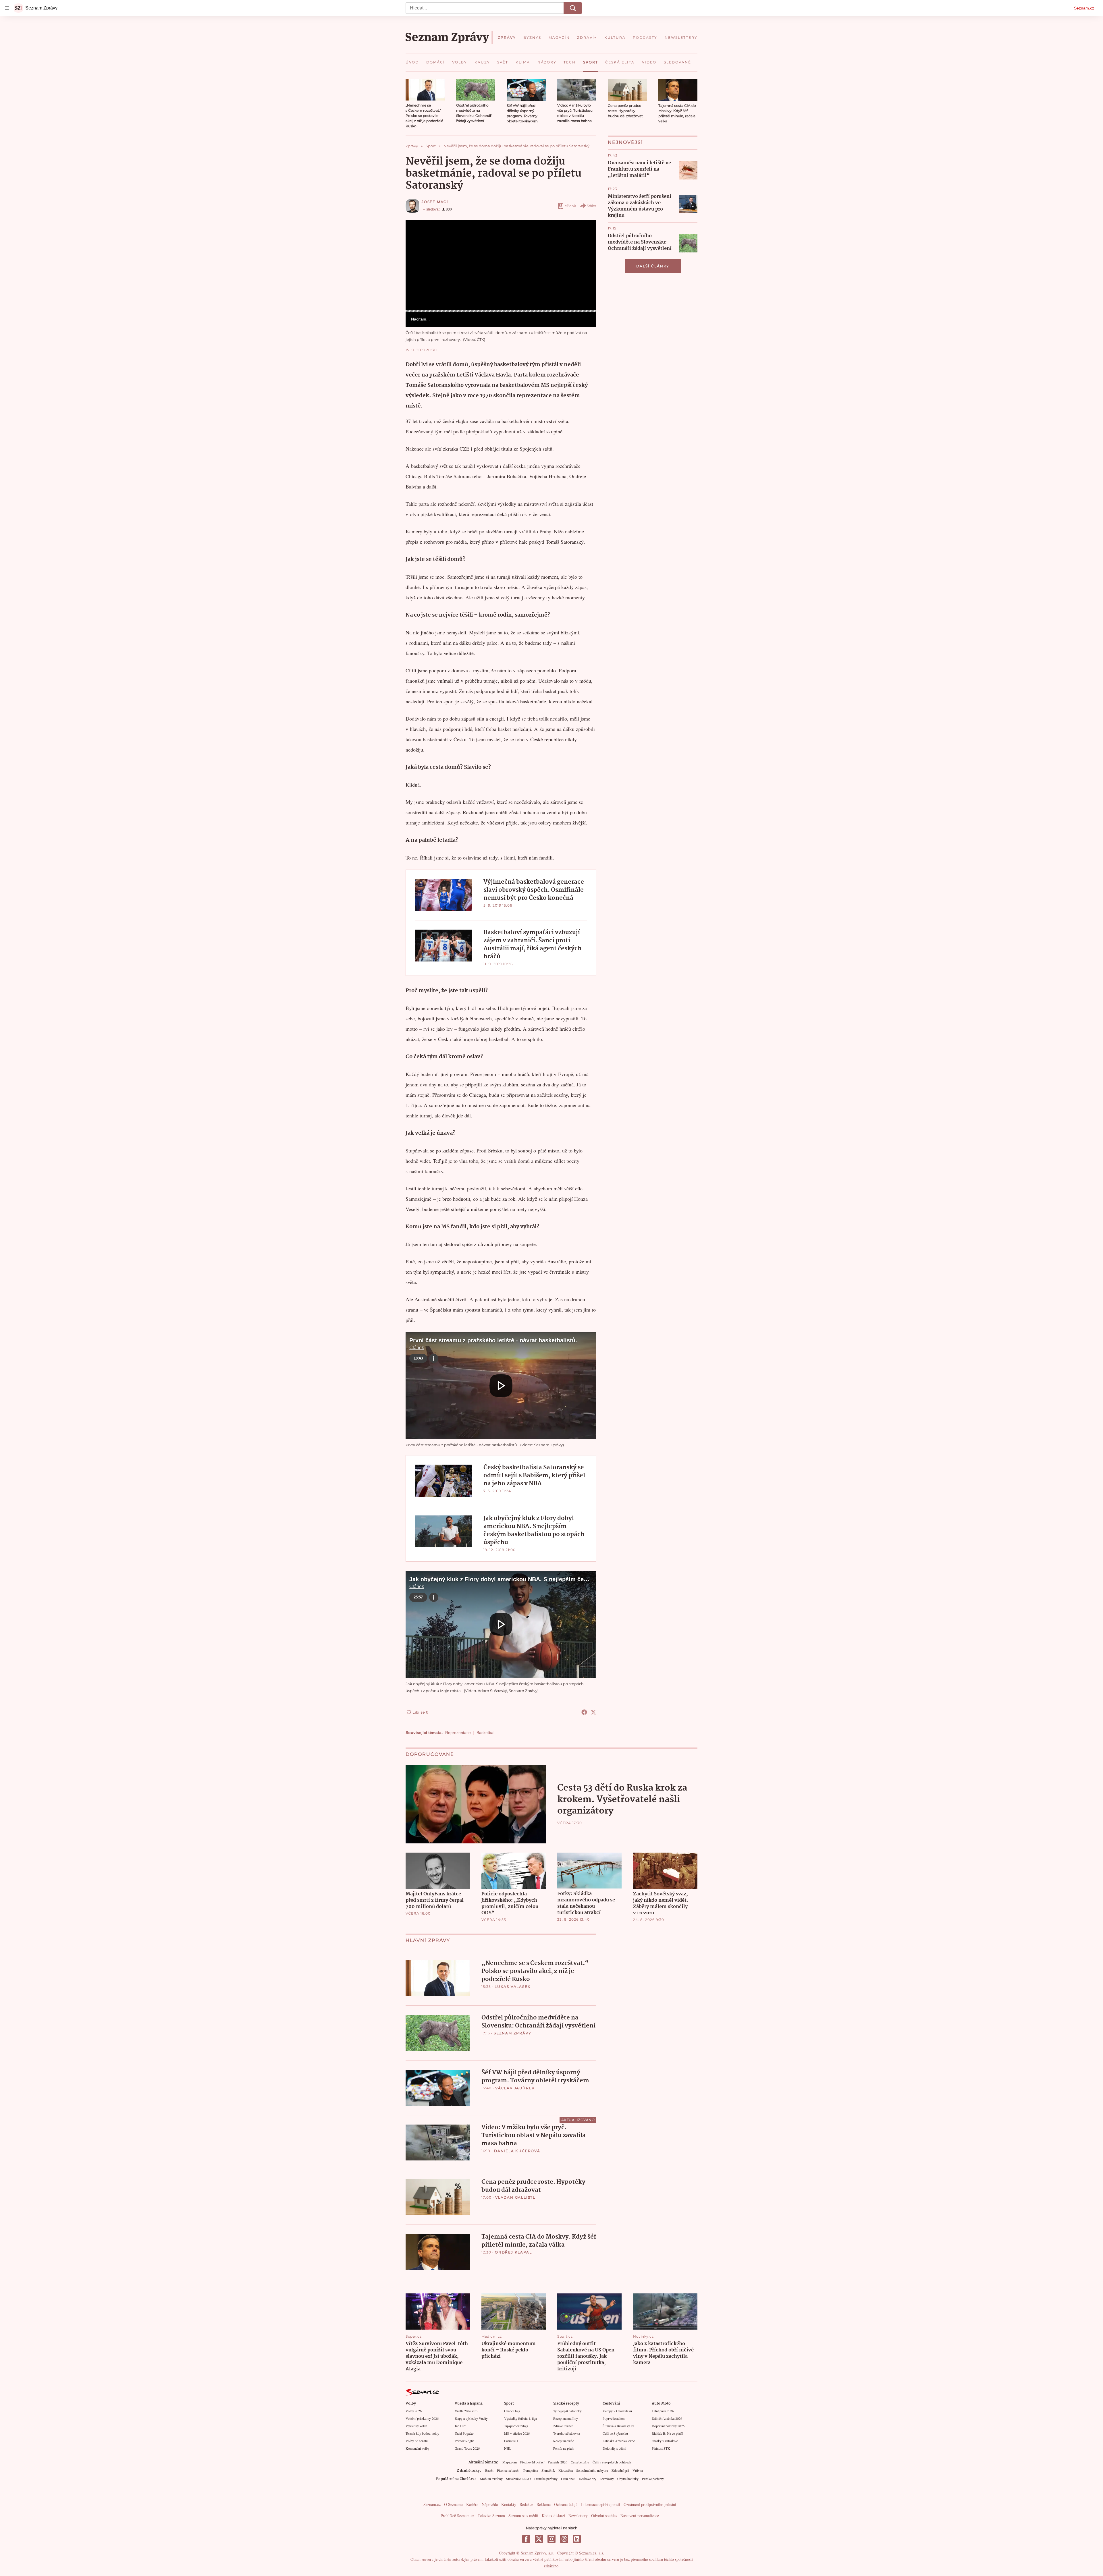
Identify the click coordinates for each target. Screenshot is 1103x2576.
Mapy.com (510, 2462)
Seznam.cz (1084, 8)
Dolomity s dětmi (614, 2448)
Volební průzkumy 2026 (422, 2418)
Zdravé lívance (563, 2426)
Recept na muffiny (566, 2418)
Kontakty (509, 2504)
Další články (653, 266)
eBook (570, 206)
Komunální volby (418, 2448)
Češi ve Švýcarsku (615, 2433)
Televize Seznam (491, 2516)
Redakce (526, 2504)
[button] (425, 90)
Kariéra (472, 2504)
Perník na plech (564, 2448)
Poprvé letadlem (614, 2418)
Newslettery (578, 2516)
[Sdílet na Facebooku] (584, 1712)
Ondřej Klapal (513, 2252)
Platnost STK (661, 2448)
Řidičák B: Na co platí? (667, 2433)
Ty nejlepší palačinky (567, 2411)
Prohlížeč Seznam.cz (457, 2516)
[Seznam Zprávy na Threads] (564, 2539)
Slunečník (548, 2470)
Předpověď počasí (532, 2462)
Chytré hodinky (628, 2479)
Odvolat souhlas (604, 2516)
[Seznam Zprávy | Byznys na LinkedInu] (577, 2539)
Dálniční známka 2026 (667, 2418)
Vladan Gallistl (515, 2197)
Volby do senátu (417, 2441)
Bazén (489, 2470)
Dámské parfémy (546, 2479)
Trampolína (530, 2470)
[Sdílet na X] (593, 1712)
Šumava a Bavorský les (619, 2426)
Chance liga (512, 2411)
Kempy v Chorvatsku (617, 2411)
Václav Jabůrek (515, 2088)
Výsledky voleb (416, 2426)
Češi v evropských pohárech (612, 2462)
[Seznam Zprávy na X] (539, 2539)
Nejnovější (625, 142)
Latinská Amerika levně (619, 2441)
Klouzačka (566, 2470)
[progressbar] (501, 311)
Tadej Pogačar (464, 2433)
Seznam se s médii (523, 2516)
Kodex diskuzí (553, 2516)
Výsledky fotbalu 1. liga (520, 2418)
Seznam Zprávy (512, 2033)
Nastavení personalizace (640, 2516)
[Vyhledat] (573, 8)
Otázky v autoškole (665, 2441)
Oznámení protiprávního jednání (650, 2504)
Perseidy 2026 (558, 2462)
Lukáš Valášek (513, 1987)
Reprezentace (458, 1733)
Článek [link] (417, 235)
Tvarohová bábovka (567, 2433)
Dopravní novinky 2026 (668, 2426)
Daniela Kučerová (517, 2151)
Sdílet (592, 206)
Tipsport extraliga (516, 2426)
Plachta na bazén (508, 2470)
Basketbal (485, 1733)
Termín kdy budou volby (422, 2433)
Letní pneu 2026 (663, 2411)
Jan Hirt (460, 2426)
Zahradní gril (620, 2470)
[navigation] (7, 8)
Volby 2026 (414, 2411)
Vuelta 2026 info (466, 2411)
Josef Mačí (435, 202)
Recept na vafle (564, 2441)
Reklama (544, 2504)
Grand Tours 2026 (467, 2448)
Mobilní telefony (491, 2479)
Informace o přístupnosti (601, 2504)
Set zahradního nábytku (592, 2470)
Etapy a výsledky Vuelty (471, 2418)
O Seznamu (453, 2504)
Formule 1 (511, 2441)
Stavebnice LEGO (518, 2479)
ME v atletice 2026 (517, 2433)
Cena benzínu (580, 2462)
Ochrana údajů (566, 2504)
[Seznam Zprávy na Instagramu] (551, 2539)
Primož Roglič (464, 2441)
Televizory (607, 2479)
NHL (508, 2448)
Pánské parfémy (653, 2479)
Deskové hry (588, 2479)
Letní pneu (568, 2479)
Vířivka (638, 2470)
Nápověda (490, 2504)
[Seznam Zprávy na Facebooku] (526, 2539)
